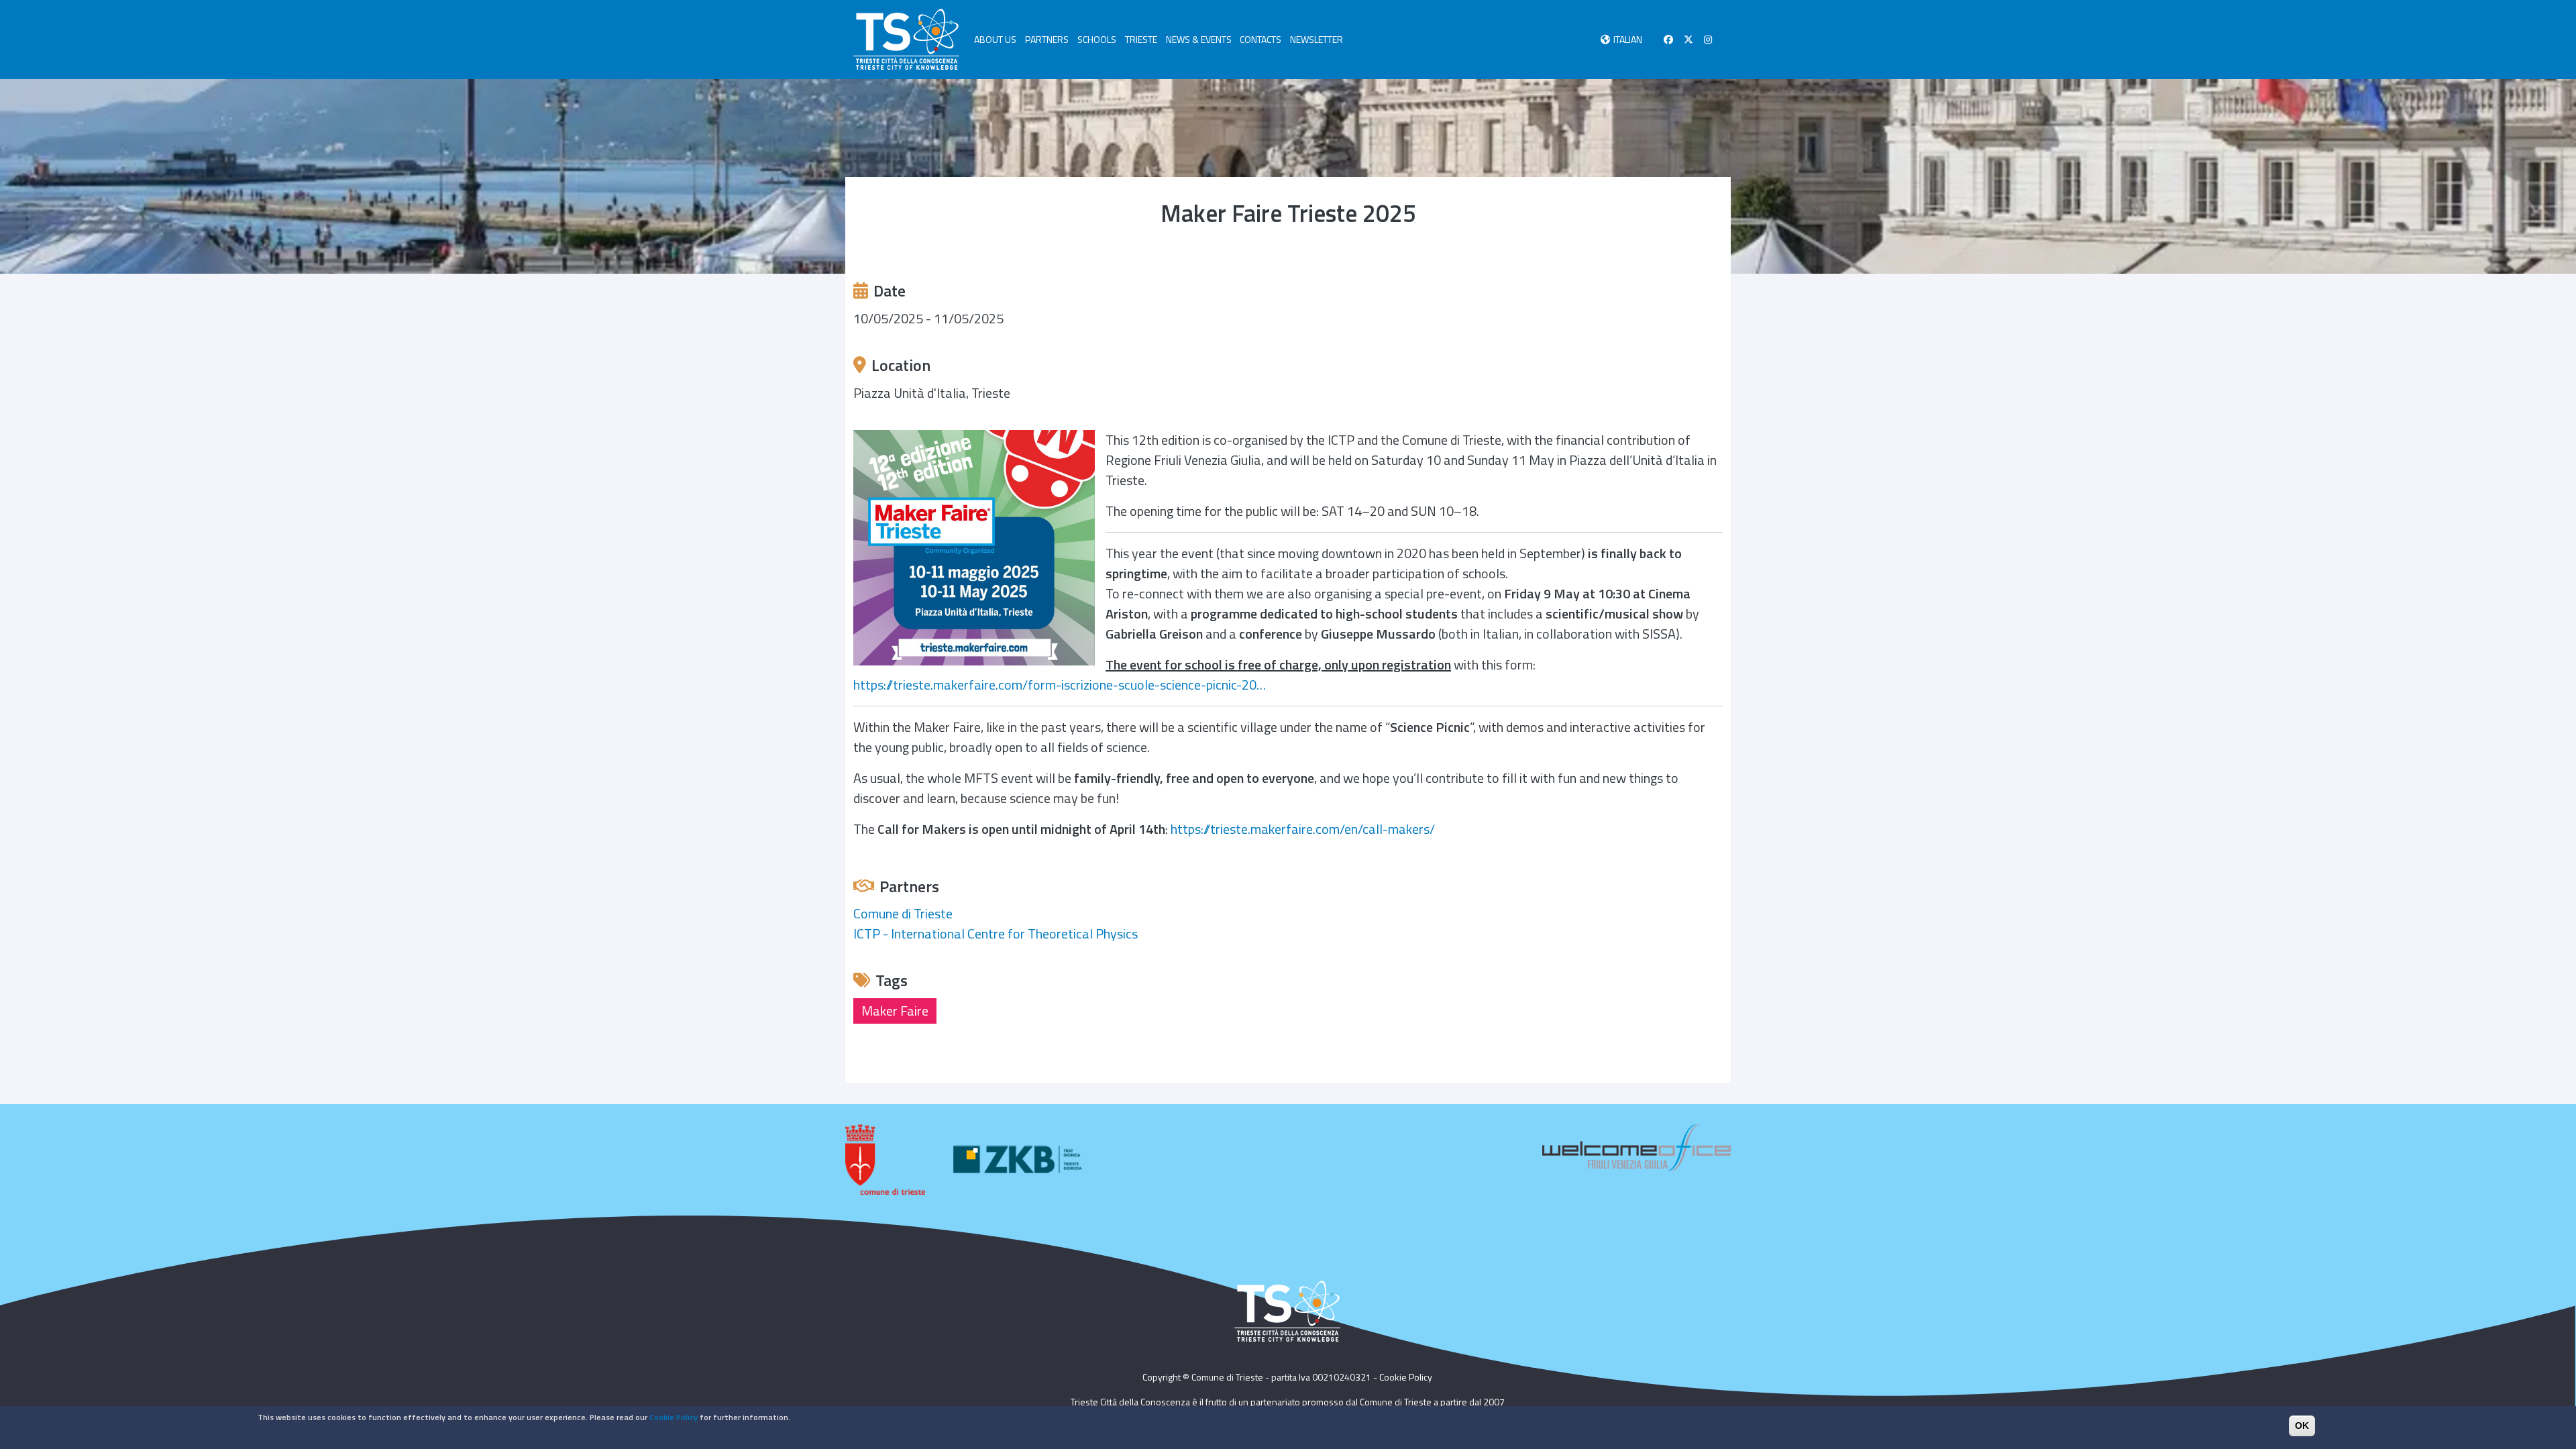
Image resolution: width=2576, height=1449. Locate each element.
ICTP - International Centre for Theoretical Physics (996, 933)
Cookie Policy (1406, 1377)
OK (2302, 1426)
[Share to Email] (1713, 256)
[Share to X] (1676, 256)
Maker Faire (895, 1011)
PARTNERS (1047, 39)
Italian (1628, 39)
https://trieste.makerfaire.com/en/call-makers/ (1303, 829)
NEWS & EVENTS (1199, 39)
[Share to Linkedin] (1695, 256)
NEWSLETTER (1317, 39)
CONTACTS (1260, 39)
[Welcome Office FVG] (1636, 1147)
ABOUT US (995, 39)
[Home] (906, 40)
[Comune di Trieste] (885, 1160)
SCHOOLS (1097, 39)
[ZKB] (1020, 1160)
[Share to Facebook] (1657, 256)
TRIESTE (1141, 39)
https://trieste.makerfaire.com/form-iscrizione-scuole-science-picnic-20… (1060, 685)
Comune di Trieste (903, 913)
